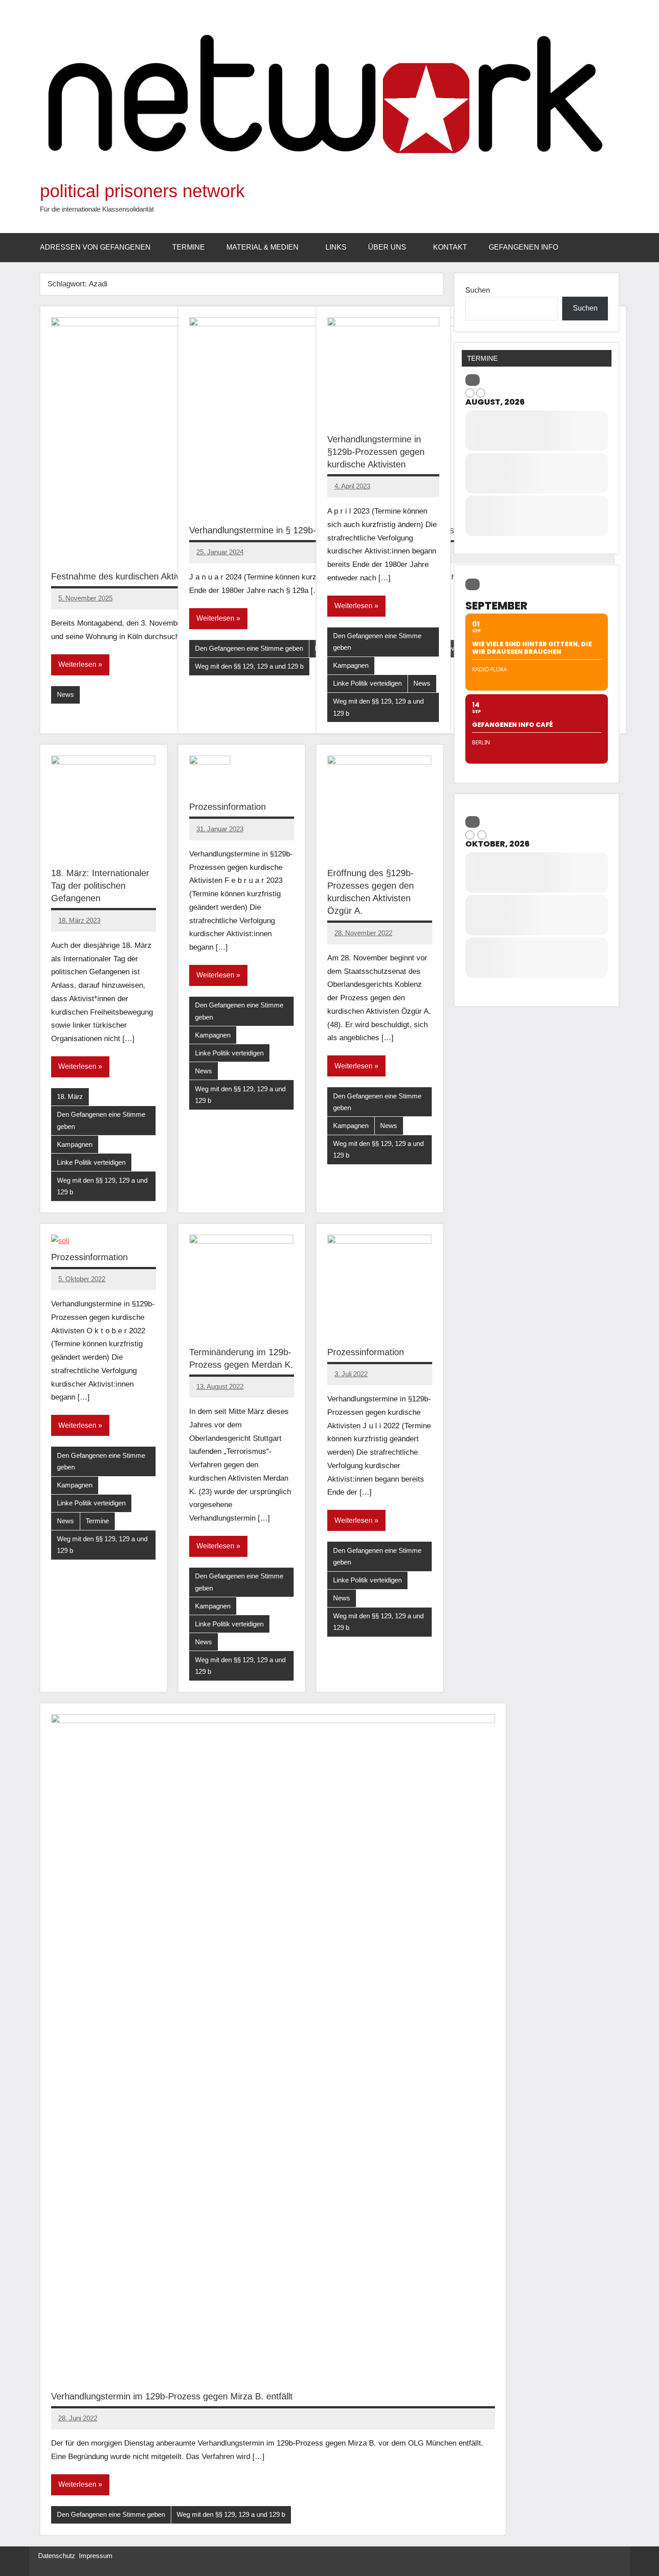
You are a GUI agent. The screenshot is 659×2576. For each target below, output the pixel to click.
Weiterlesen (77, 664)
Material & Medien (262, 247)
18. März (70, 1096)
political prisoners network (142, 191)
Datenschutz (57, 2556)
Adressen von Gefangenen (95, 247)
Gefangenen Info (523, 247)
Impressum (96, 2556)
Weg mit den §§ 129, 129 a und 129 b (249, 666)
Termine (189, 247)
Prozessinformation (228, 807)
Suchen (478, 290)
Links (336, 247)
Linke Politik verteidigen (367, 683)
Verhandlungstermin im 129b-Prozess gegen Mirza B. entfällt (172, 2396)
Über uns (387, 247)
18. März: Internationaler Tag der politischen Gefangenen (100, 886)
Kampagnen (351, 665)
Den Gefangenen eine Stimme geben (249, 648)
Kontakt (450, 247)
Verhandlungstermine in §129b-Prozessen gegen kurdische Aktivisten (376, 452)
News (65, 694)
